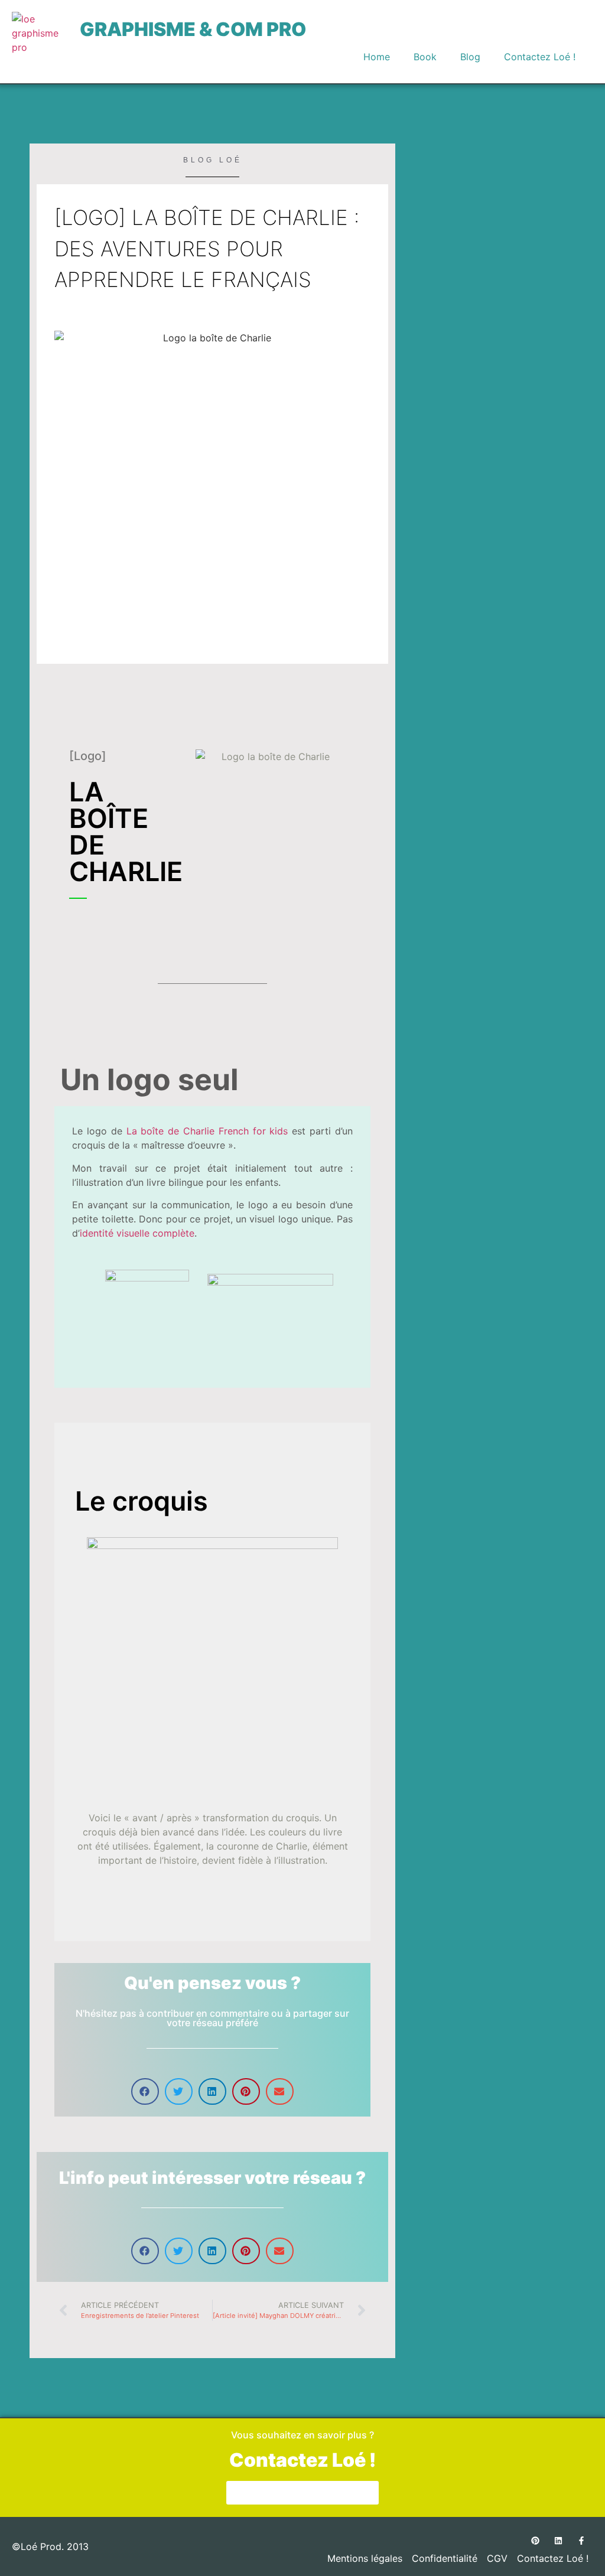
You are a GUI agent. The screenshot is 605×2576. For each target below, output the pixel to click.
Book (425, 57)
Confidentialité (445, 2558)
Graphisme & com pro (193, 29)
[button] (145, 2091)
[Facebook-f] (581, 2540)
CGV (497, 2558)
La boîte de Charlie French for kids (207, 1131)
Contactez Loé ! (540, 57)
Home (377, 57)
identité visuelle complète (137, 1233)
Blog (470, 57)
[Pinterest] (535, 2540)
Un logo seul (149, 1080)
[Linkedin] (558, 2540)
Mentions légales (365, 2558)
